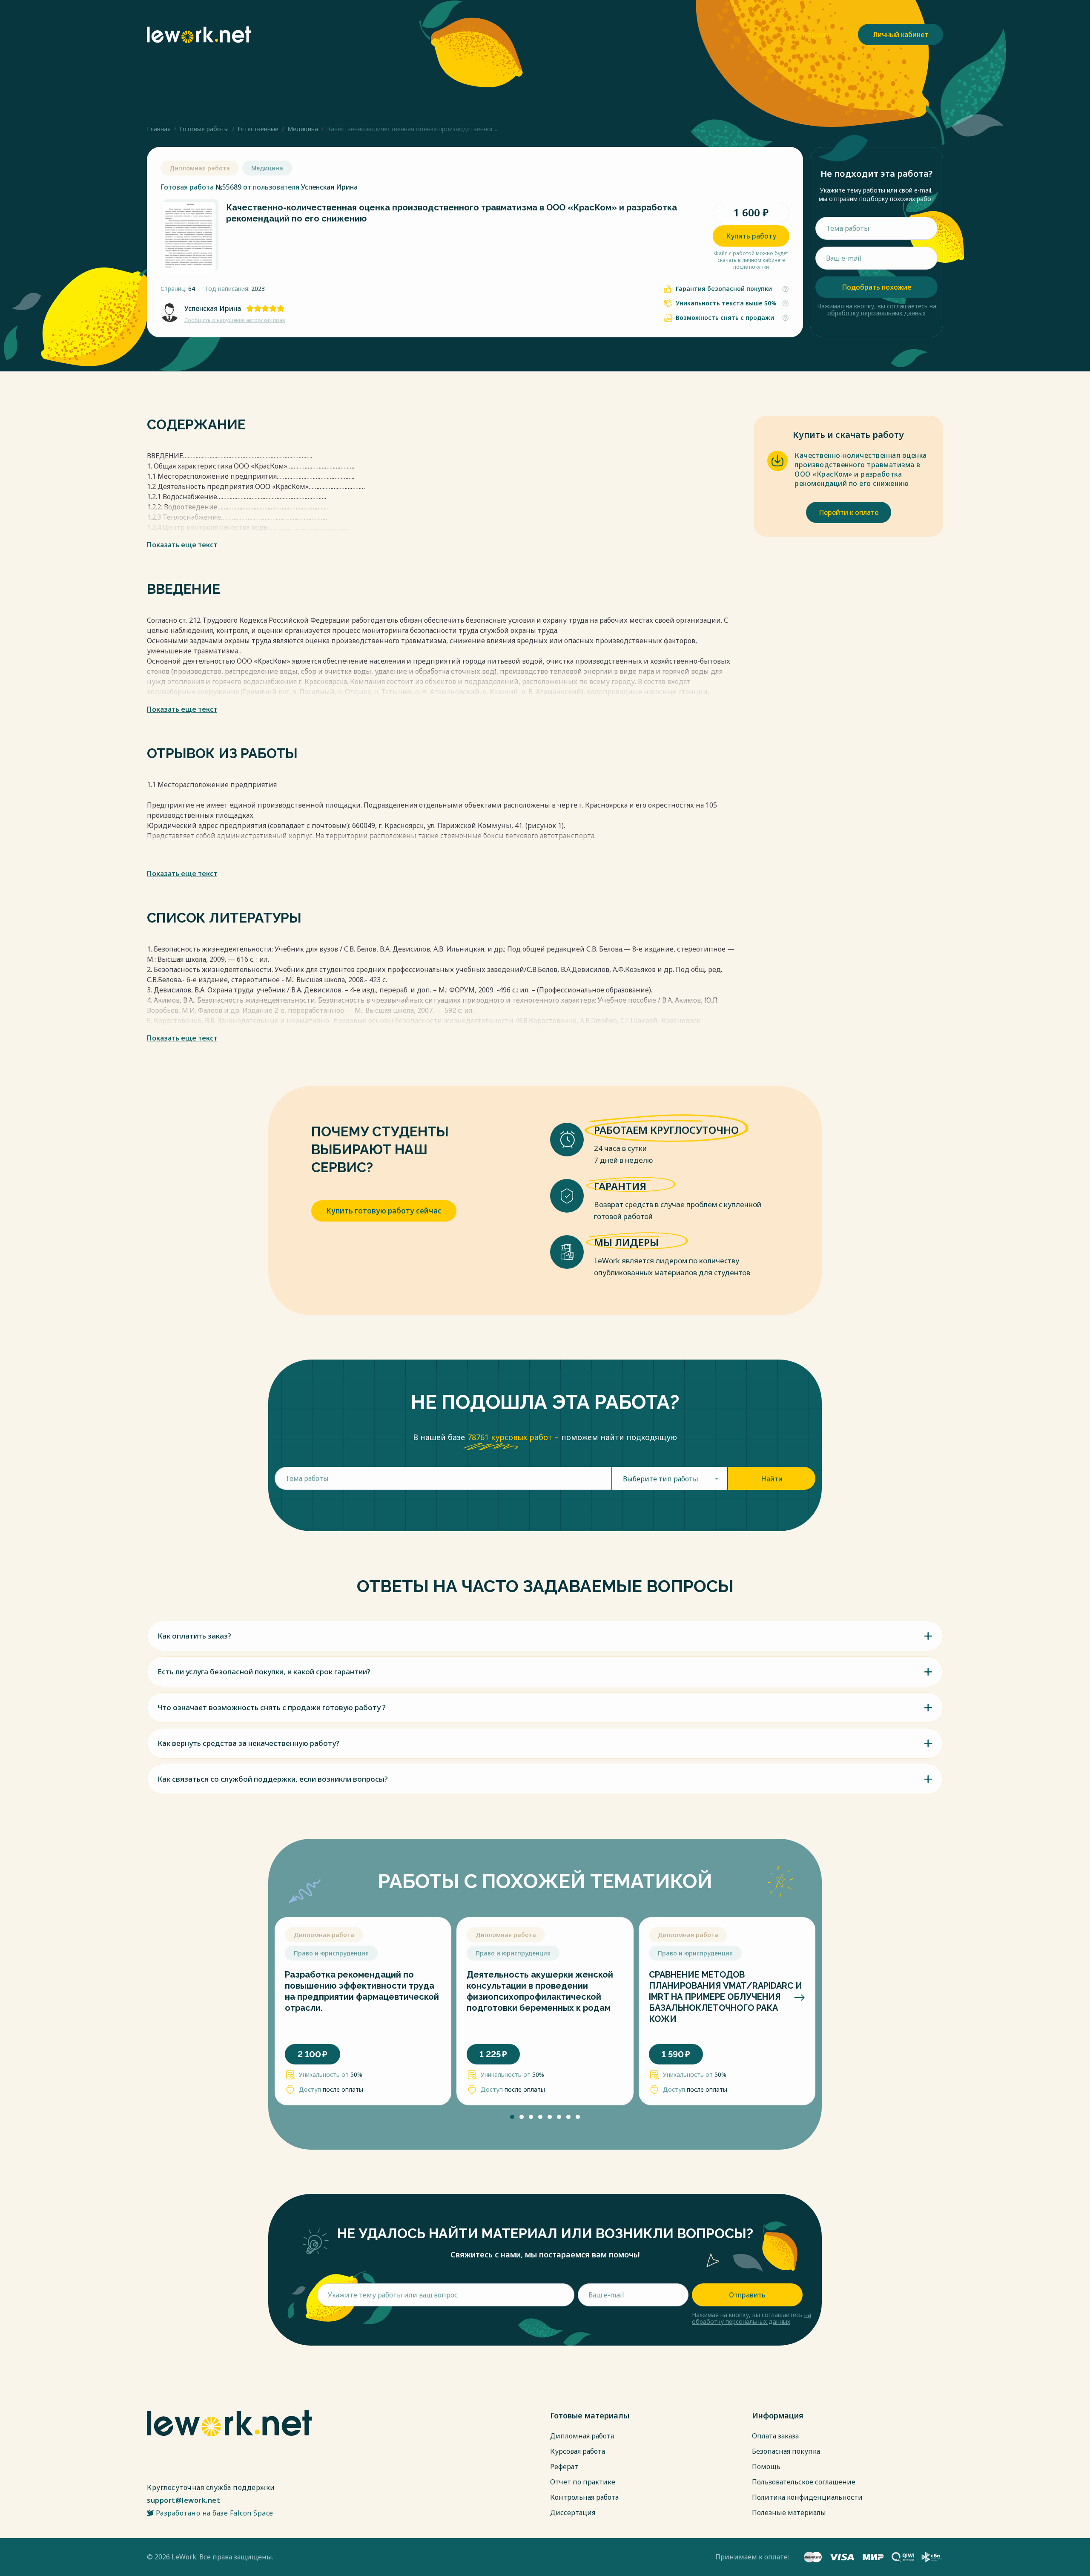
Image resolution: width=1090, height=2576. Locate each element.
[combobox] (670, 1478)
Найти (772, 1479)
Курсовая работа (578, 2451)
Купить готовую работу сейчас (384, 1211)
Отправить (747, 2295)
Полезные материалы (789, 2513)
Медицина (303, 129)
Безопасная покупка (786, 2451)
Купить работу (751, 236)
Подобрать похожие (876, 287)
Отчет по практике (583, 2482)
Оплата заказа (775, 2436)
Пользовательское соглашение (804, 2482)
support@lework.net (184, 2500)
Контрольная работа (584, 2497)
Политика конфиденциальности (807, 2497)
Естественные (258, 129)
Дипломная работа (582, 2436)
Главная (159, 129)
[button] (291, 1998)
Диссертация (573, 2513)
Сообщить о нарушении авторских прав (235, 320)
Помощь (766, 2467)
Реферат (564, 2467)
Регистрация (810, 34)
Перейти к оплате (849, 512)
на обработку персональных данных (882, 309)
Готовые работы (204, 129)
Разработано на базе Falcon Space (215, 2513)
